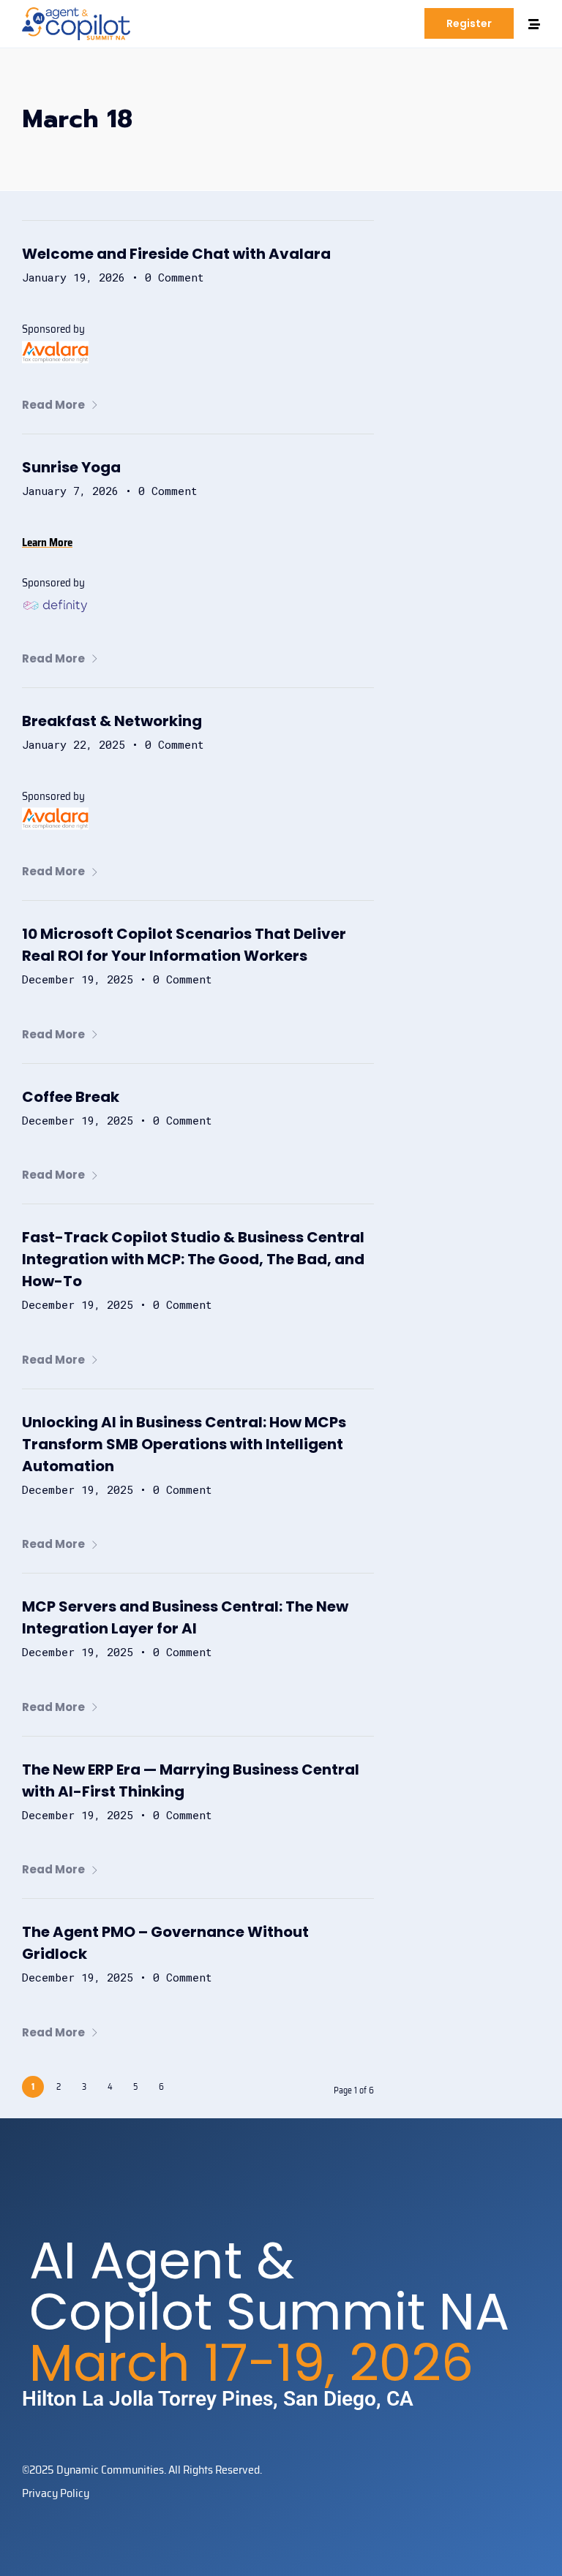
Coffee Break (71, 1097)
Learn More (47, 543)
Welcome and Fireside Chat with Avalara (176, 254)
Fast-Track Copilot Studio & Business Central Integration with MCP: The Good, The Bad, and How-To (193, 1259)
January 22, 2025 (74, 744)
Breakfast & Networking (112, 721)
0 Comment (175, 277)
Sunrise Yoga (71, 467)
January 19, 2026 (74, 277)
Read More (53, 405)
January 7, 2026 (70, 491)
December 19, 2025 (78, 979)
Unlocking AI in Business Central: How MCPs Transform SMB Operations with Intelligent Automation (184, 1444)
